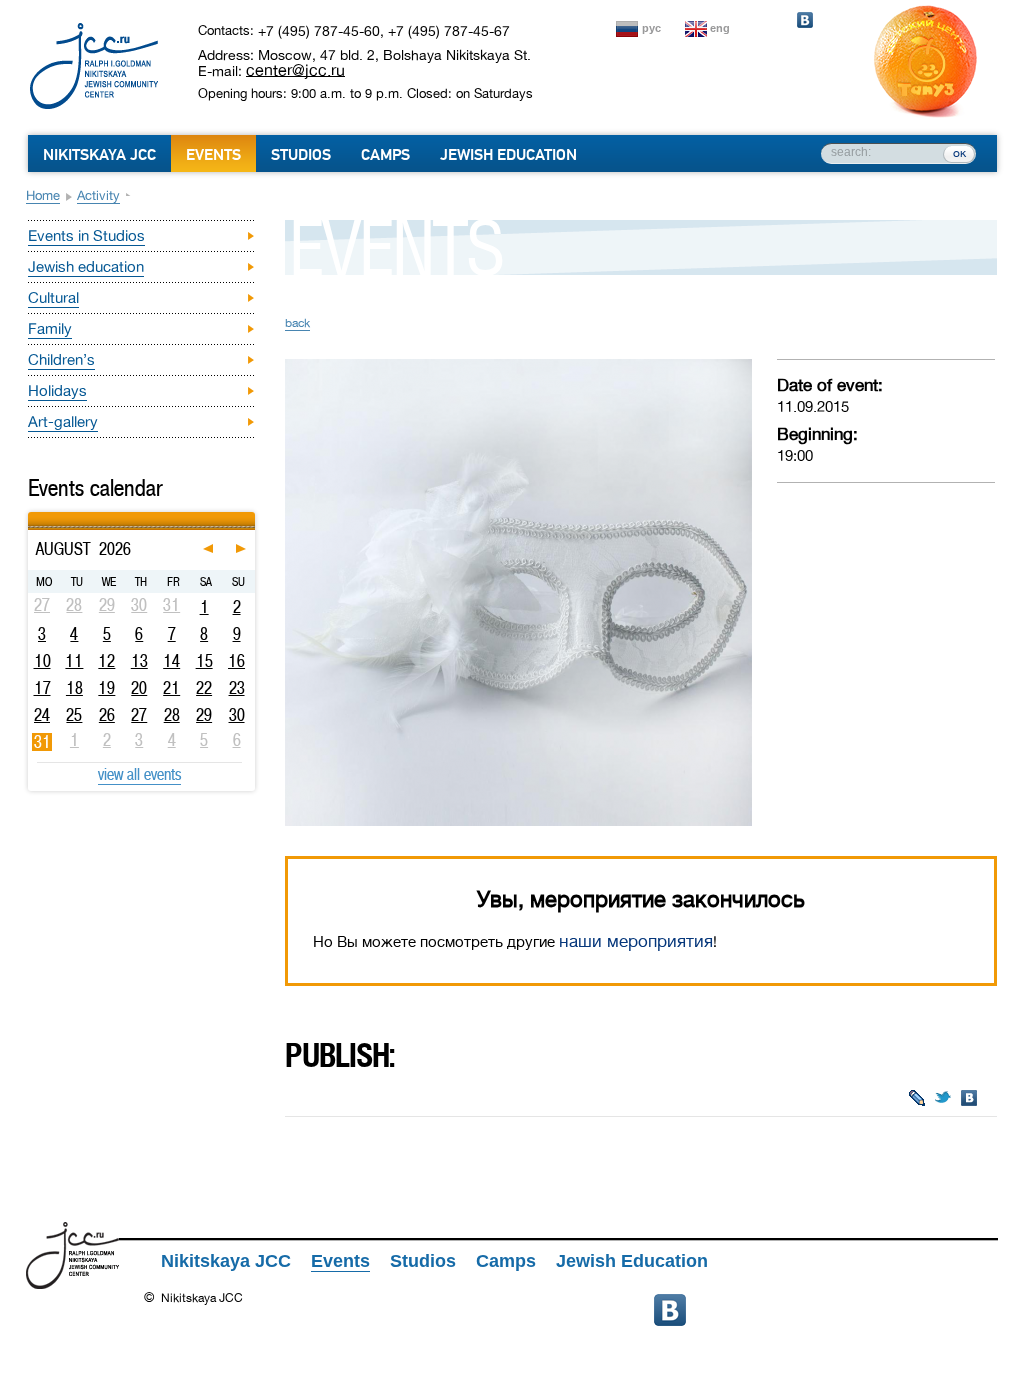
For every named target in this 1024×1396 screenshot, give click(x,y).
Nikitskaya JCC (99, 155)
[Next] (252, 515)
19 (106, 688)
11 (74, 661)
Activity (98, 195)
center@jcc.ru (295, 70)
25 (74, 715)
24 (42, 715)
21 (171, 688)
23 (237, 688)
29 (204, 715)
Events (213, 155)
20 (139, 688)
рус (651, 28)
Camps (385, 155)
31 (42, 742)
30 (237, 715)
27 (139, 715)
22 (204, 688)
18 (74, 688)
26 (107, 715)
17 (42, 688)
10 (42, 661)
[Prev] (30, 515)
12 (106, 661)
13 (139, 661)
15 (204, 661)
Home (43, 195)
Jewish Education (508, 155)
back (297, 323)
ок (959, 153)
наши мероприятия (636, 941)
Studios (301, 155)
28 (172, 715)
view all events (139, 774)
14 (171, 661)
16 (236, 661)
